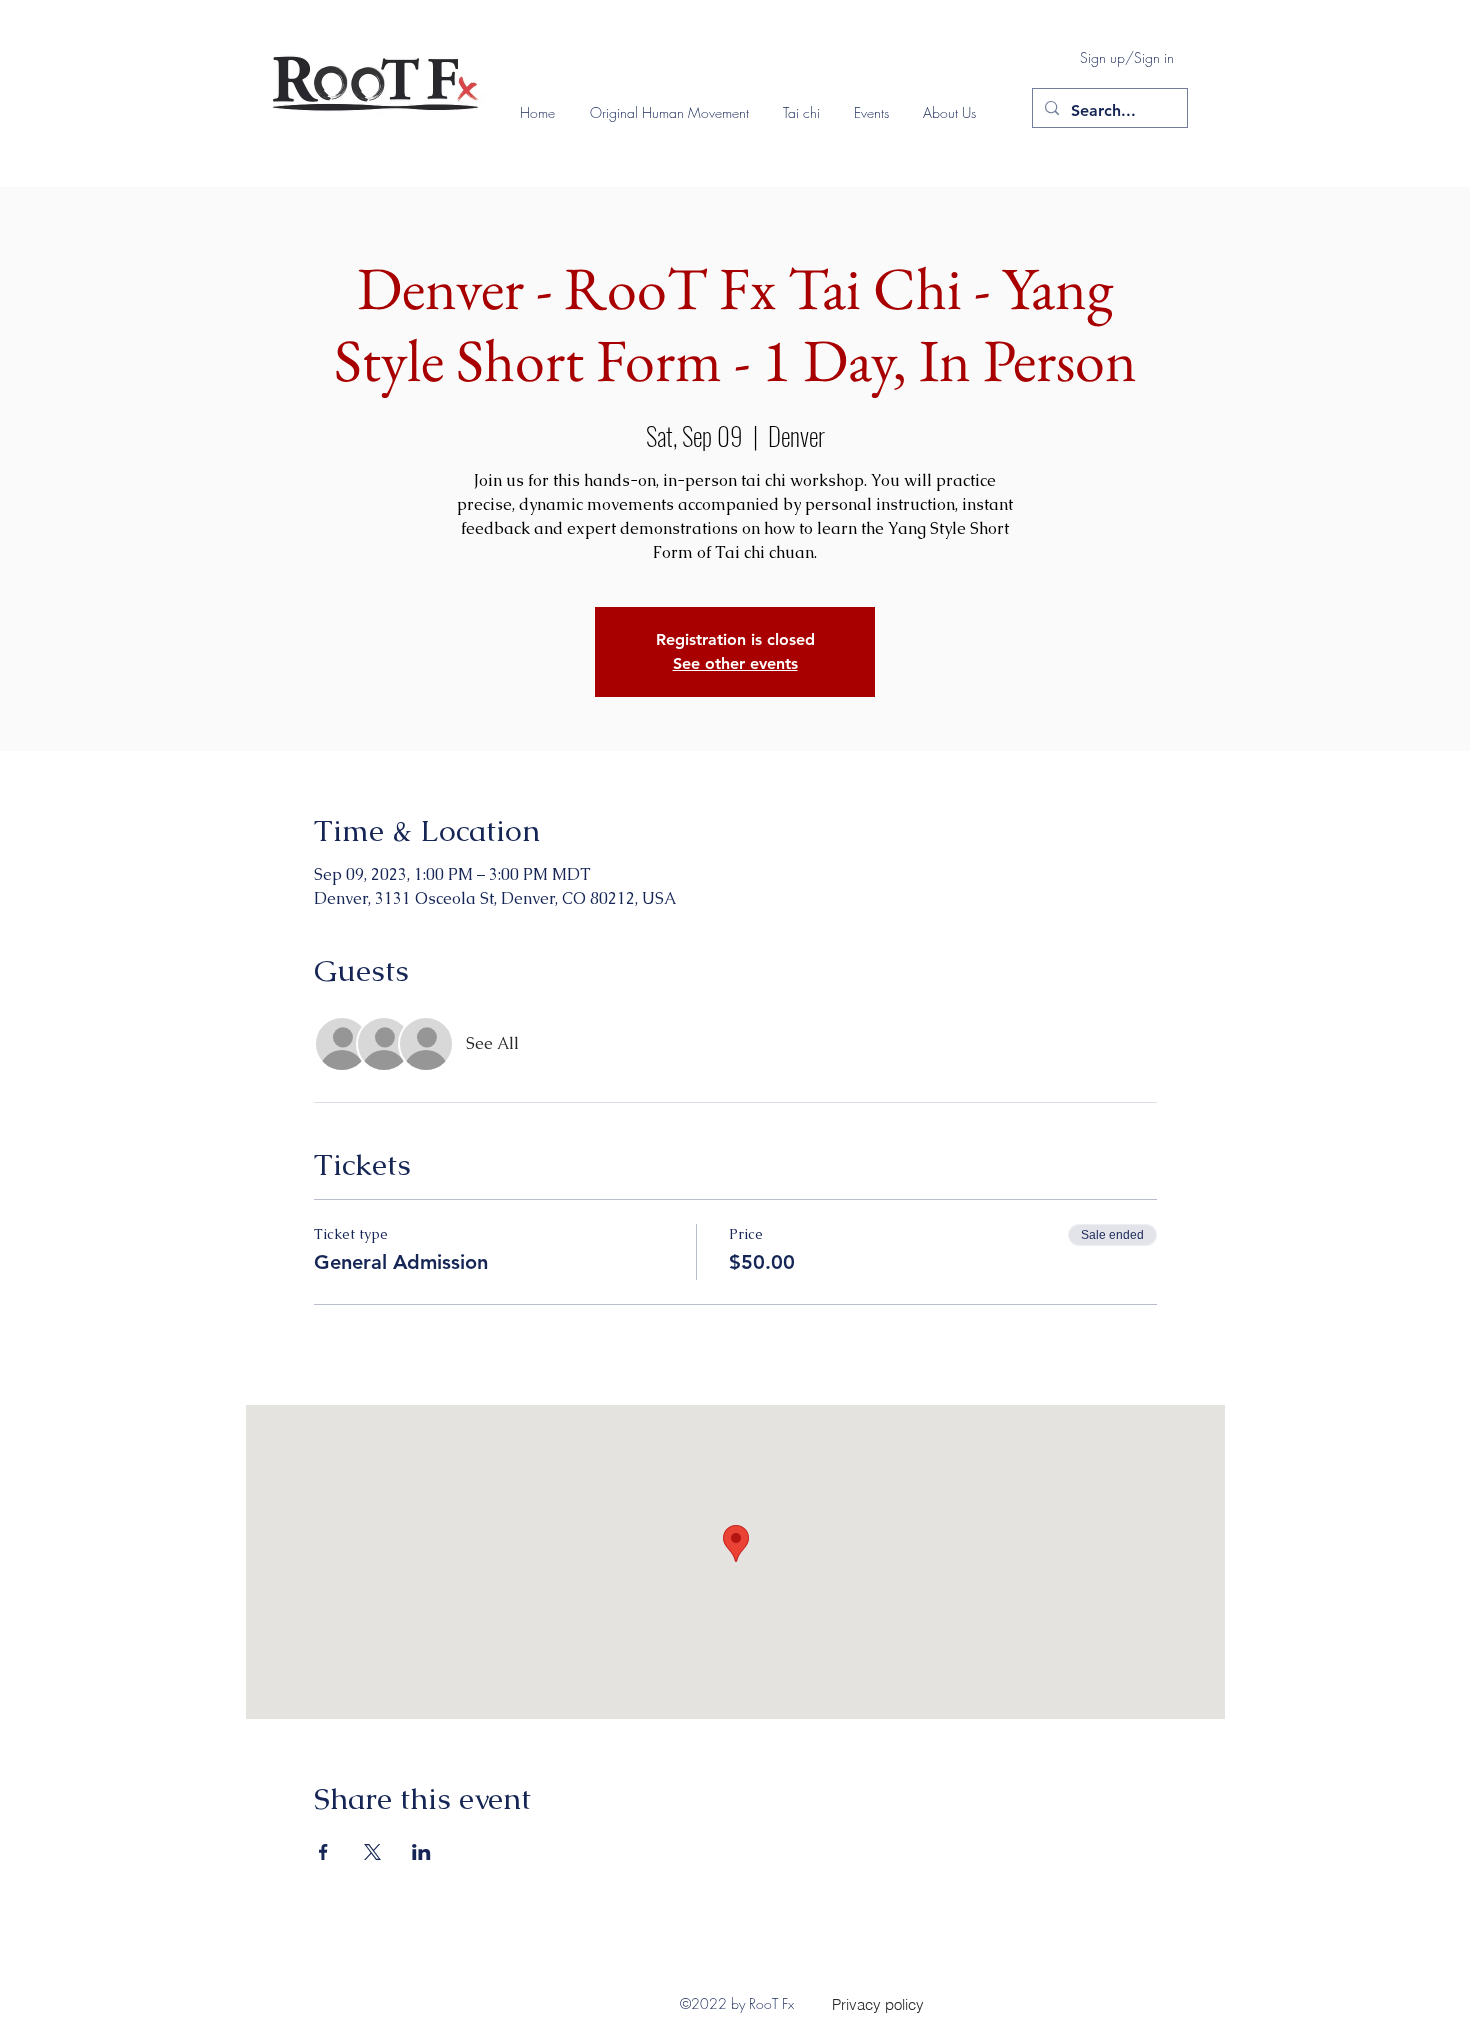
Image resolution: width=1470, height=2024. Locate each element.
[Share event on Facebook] (323, 1852)
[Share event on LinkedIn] (421, 1852)
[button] (676, 113)
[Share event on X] (372, 1852)
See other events (735, 663)
